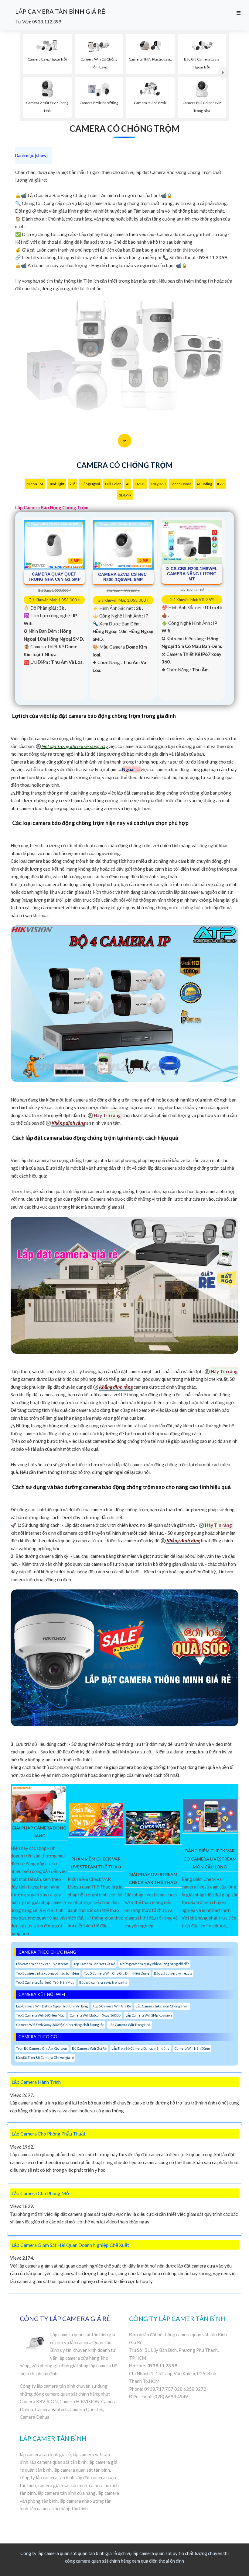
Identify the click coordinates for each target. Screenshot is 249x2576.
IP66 (221, 484)
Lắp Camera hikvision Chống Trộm (162, 2006)
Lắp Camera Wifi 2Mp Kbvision (149, 2015)
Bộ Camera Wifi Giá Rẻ (89, 2048)
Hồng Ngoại (90, 484)
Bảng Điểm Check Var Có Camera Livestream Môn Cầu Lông (210, 1859)
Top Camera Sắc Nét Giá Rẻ (94, 1964)
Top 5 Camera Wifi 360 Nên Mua (40, 2015)
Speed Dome (181, 484)
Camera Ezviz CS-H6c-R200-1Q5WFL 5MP (123, 577)
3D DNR (125, 495)
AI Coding (204, 484)
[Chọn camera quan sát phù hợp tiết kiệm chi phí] (223, 73)
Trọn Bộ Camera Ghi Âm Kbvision (42, 2048)
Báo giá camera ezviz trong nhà (103, 1982)
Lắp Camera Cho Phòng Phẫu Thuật (49, 2134)
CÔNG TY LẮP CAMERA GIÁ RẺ (65, 2318)
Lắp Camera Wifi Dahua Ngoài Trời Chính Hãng (52, 2006)
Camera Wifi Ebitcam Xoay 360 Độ (95, 2015)
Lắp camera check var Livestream (42, 1964)
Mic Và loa (35, 484)
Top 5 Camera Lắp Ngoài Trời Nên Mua (45, 1982)
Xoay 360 (158, 484)
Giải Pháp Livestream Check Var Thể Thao (153, 1878)
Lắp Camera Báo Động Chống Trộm (52, 507)
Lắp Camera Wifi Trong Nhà (130, 2025)
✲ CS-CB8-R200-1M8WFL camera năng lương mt (192, 574)
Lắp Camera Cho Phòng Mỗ (40, 2193)
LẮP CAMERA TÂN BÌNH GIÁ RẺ (60, 11)
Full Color (113, 484)
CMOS (140, 484)
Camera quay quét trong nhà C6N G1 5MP (54, 577)
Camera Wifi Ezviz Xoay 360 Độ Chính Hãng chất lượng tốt (60, 2025)
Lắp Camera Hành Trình (36, 2082)
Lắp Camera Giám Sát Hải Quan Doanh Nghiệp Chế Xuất (70, 2245)
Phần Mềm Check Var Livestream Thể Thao (96, 1863)
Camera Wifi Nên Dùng (192, 2048)
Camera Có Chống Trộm (124, 128)
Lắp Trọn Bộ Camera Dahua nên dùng (140, 2048)
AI (128, 484)
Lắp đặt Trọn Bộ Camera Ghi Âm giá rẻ (45, 2057)
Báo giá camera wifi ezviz (173, 1973)
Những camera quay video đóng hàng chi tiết (154, 1964)
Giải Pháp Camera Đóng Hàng (39, 1832)
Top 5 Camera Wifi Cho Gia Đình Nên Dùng (116, 1973)
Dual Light (56, 484)
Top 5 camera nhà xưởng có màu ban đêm (48, 1973)
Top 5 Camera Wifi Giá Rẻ (112, 2006)
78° (73, 484)
